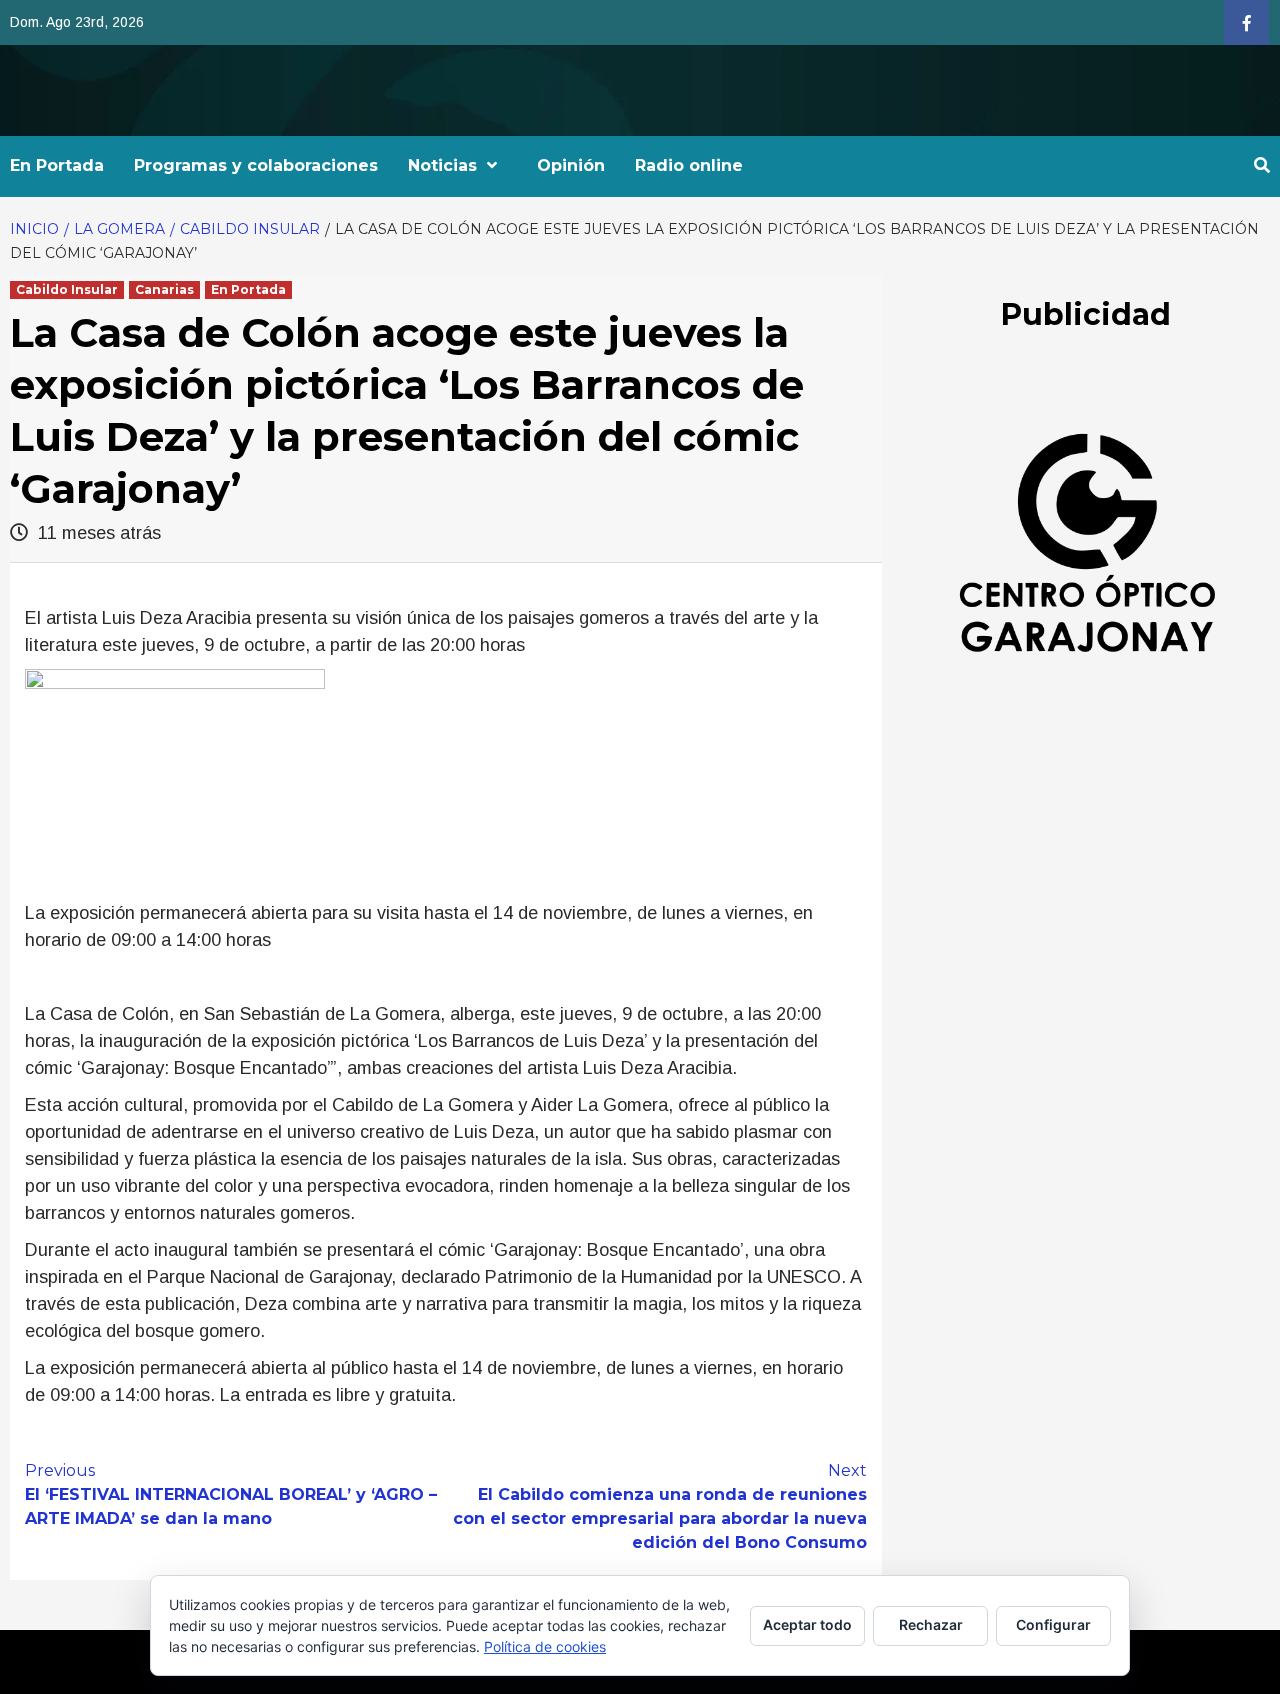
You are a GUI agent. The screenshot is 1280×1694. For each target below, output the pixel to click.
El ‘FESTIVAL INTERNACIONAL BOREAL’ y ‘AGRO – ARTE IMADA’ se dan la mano (231, 1494)
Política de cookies (545, 1646)
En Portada (57, 165)
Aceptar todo (807, 1624)
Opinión (571, 165)
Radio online (689, 165)
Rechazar (931, 1624)
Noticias (442, 165)
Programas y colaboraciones (256, 165)
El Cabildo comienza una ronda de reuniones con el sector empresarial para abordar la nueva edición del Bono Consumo (660, 1506)
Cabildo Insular (67, 289)
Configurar (1053, 1624)
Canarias (164, 289)
